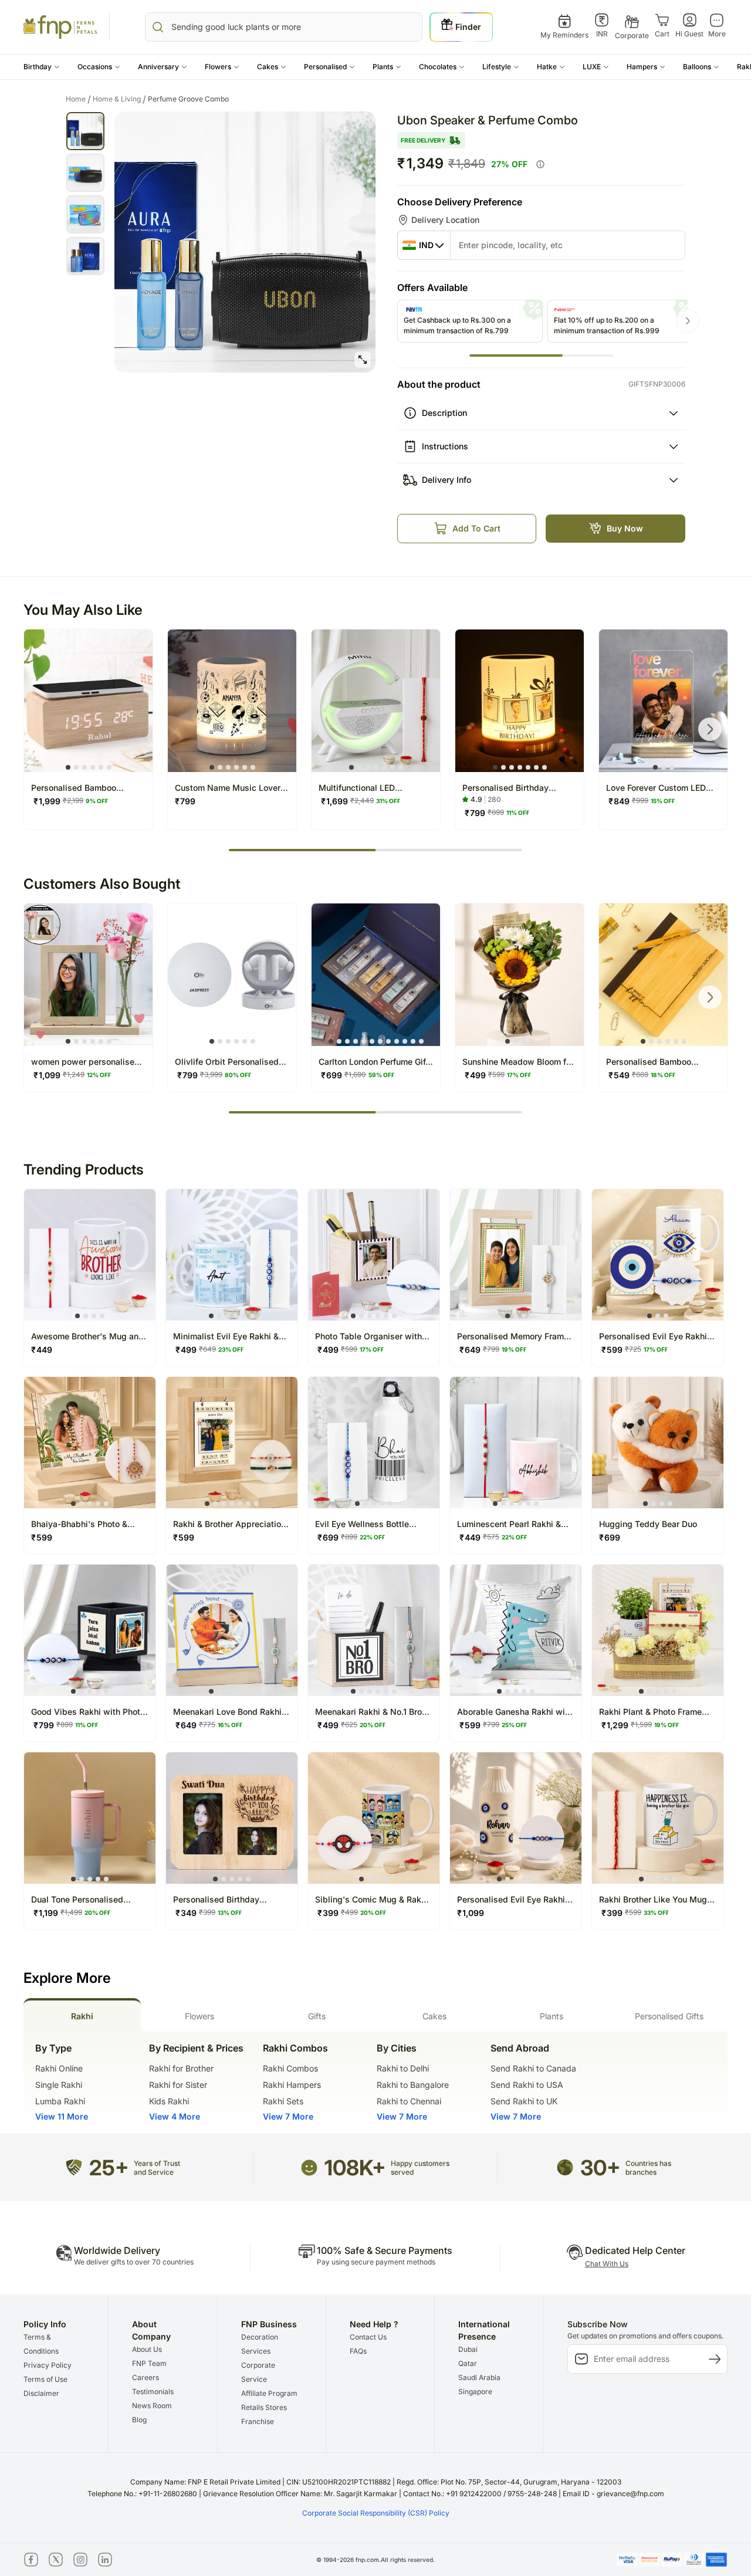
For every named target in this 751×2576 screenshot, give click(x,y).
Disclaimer (41, 2393)
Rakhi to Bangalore (413, 2085)
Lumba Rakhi (60, 2101)
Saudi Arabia (479, 2377)
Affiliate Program (269, 2393)
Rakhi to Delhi (403, 2068)
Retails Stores (264, 2407)
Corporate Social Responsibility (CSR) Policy (376, 2513)
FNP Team (149, 2363)
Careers (146, 2377)
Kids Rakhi (169, 2101)
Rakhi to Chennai (409, 2101)
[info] (540, 164)
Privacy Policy (48, 2365)
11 (413, 1041)
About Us (147, 2349)
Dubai (468, 2349)
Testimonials (153, 2391)
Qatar (468, 2363)
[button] (42, 67)
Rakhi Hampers (292, 2085)
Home (78, 99)
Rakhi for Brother (181, 2068)
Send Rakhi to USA (527, 2085)
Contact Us (368, 2337)
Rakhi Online (59, 2068)
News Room (152, 2406)
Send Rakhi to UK (524, 2101)
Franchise (258, 2421)
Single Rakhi (59, 2085)
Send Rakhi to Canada (533, 2068)
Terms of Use (45, 2379)
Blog (139, 2420)
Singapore (475, 2391)
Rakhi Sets (283, 2101)
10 (405, 1041)
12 (421, 1041)
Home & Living (119, 99)
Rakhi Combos (290, 2068)
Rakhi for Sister (178, 2085)
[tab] (82, 2015)
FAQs (358, 2351)
